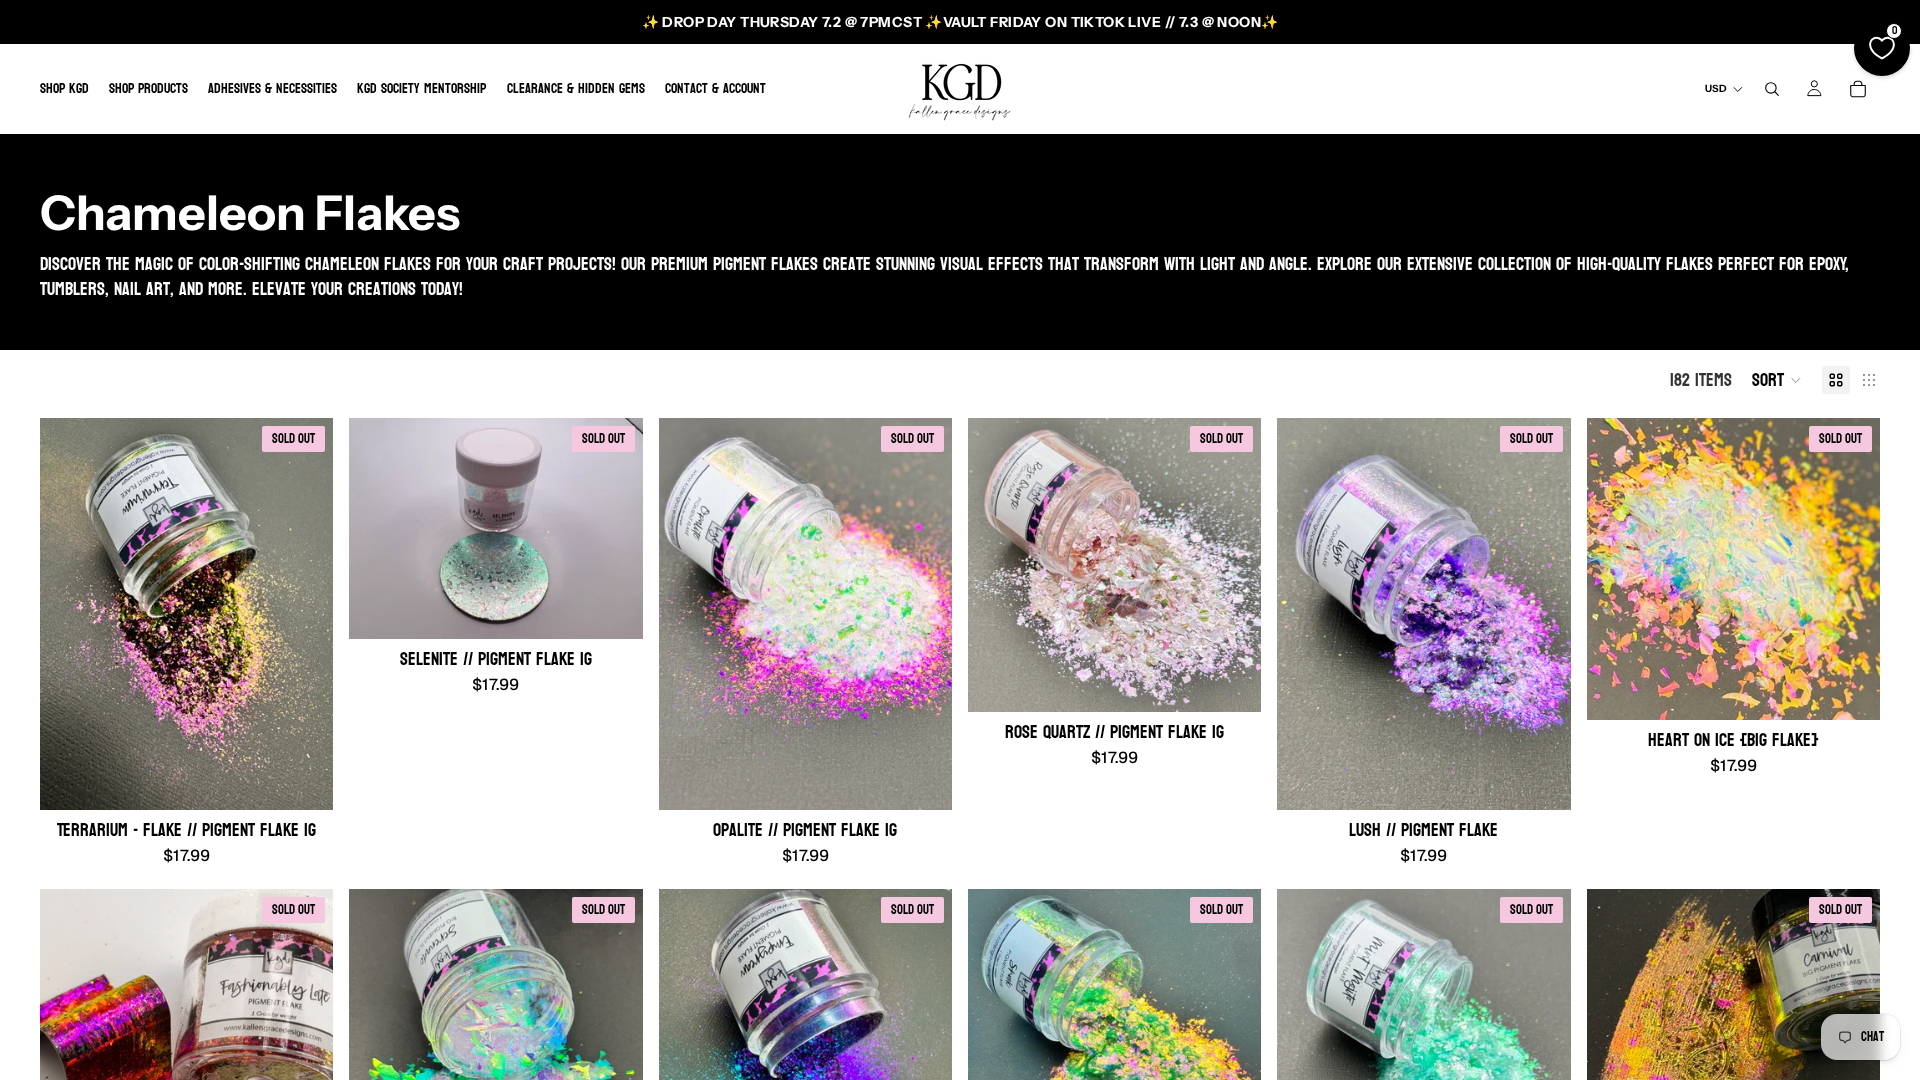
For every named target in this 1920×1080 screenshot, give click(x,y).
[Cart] (1858, 89)
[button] (1777, 380)
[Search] (1772, 89)
